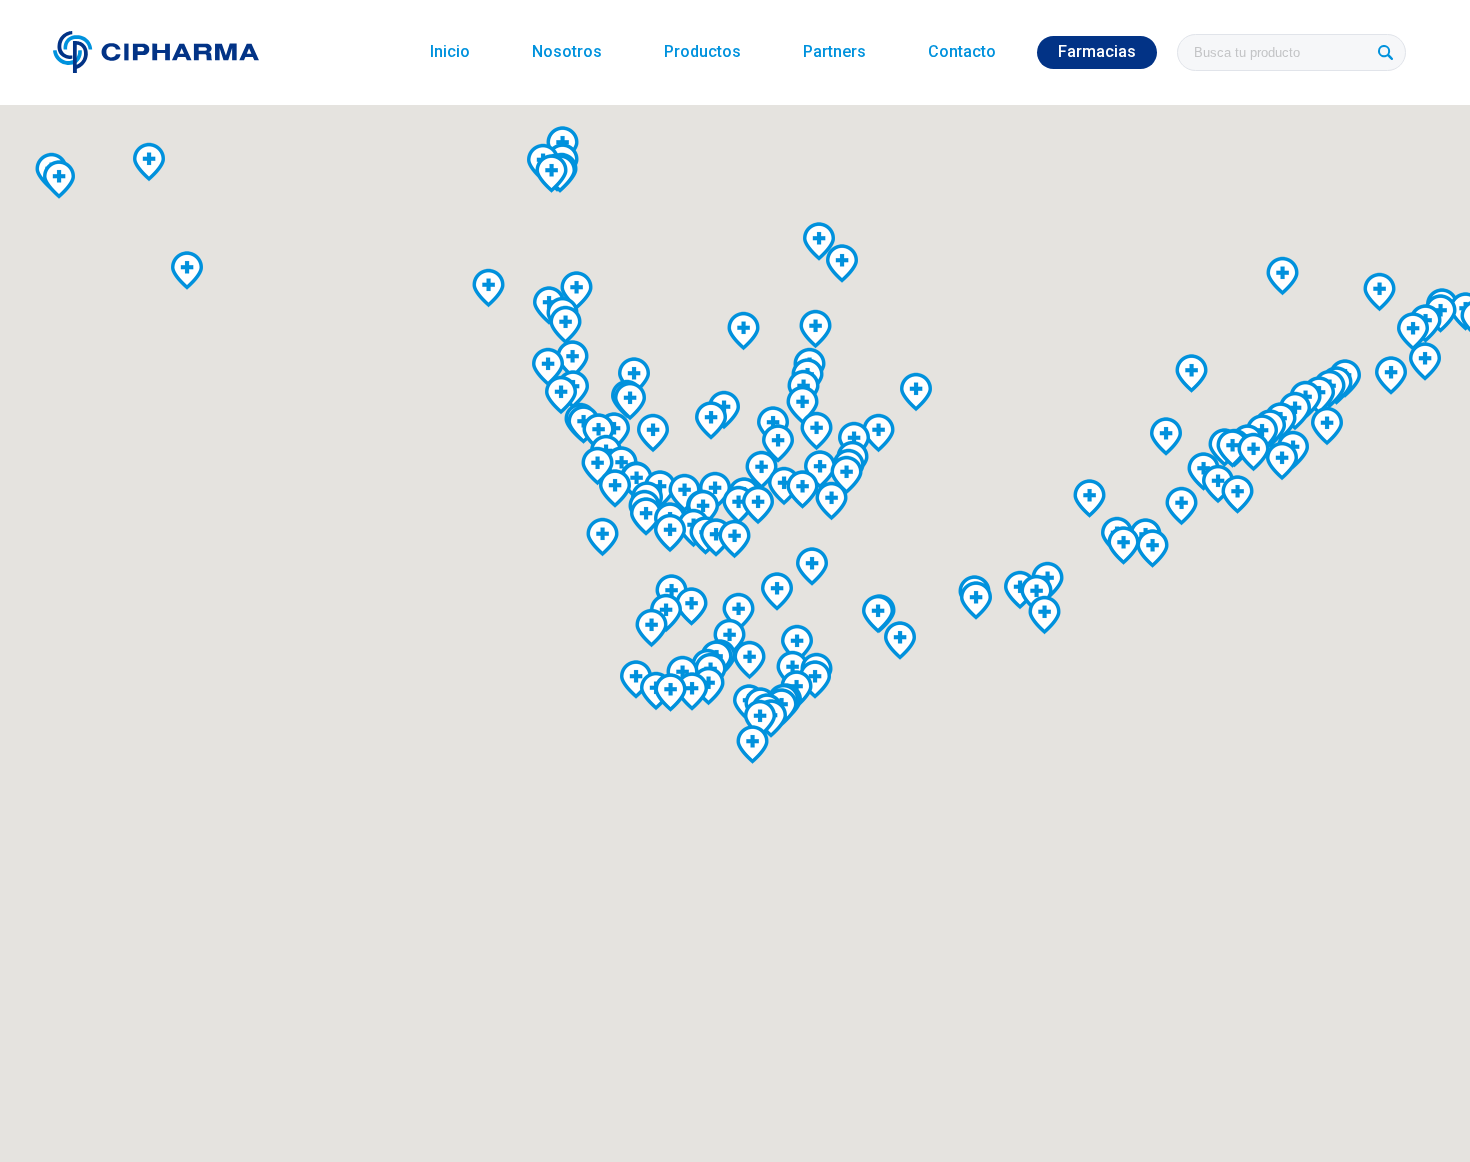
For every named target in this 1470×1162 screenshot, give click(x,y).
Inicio (450, 51)
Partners (834, 51)
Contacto (962, 51)
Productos (702, 51)
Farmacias (1097, 51)
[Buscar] (1385, 52)
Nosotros (567, 51)
